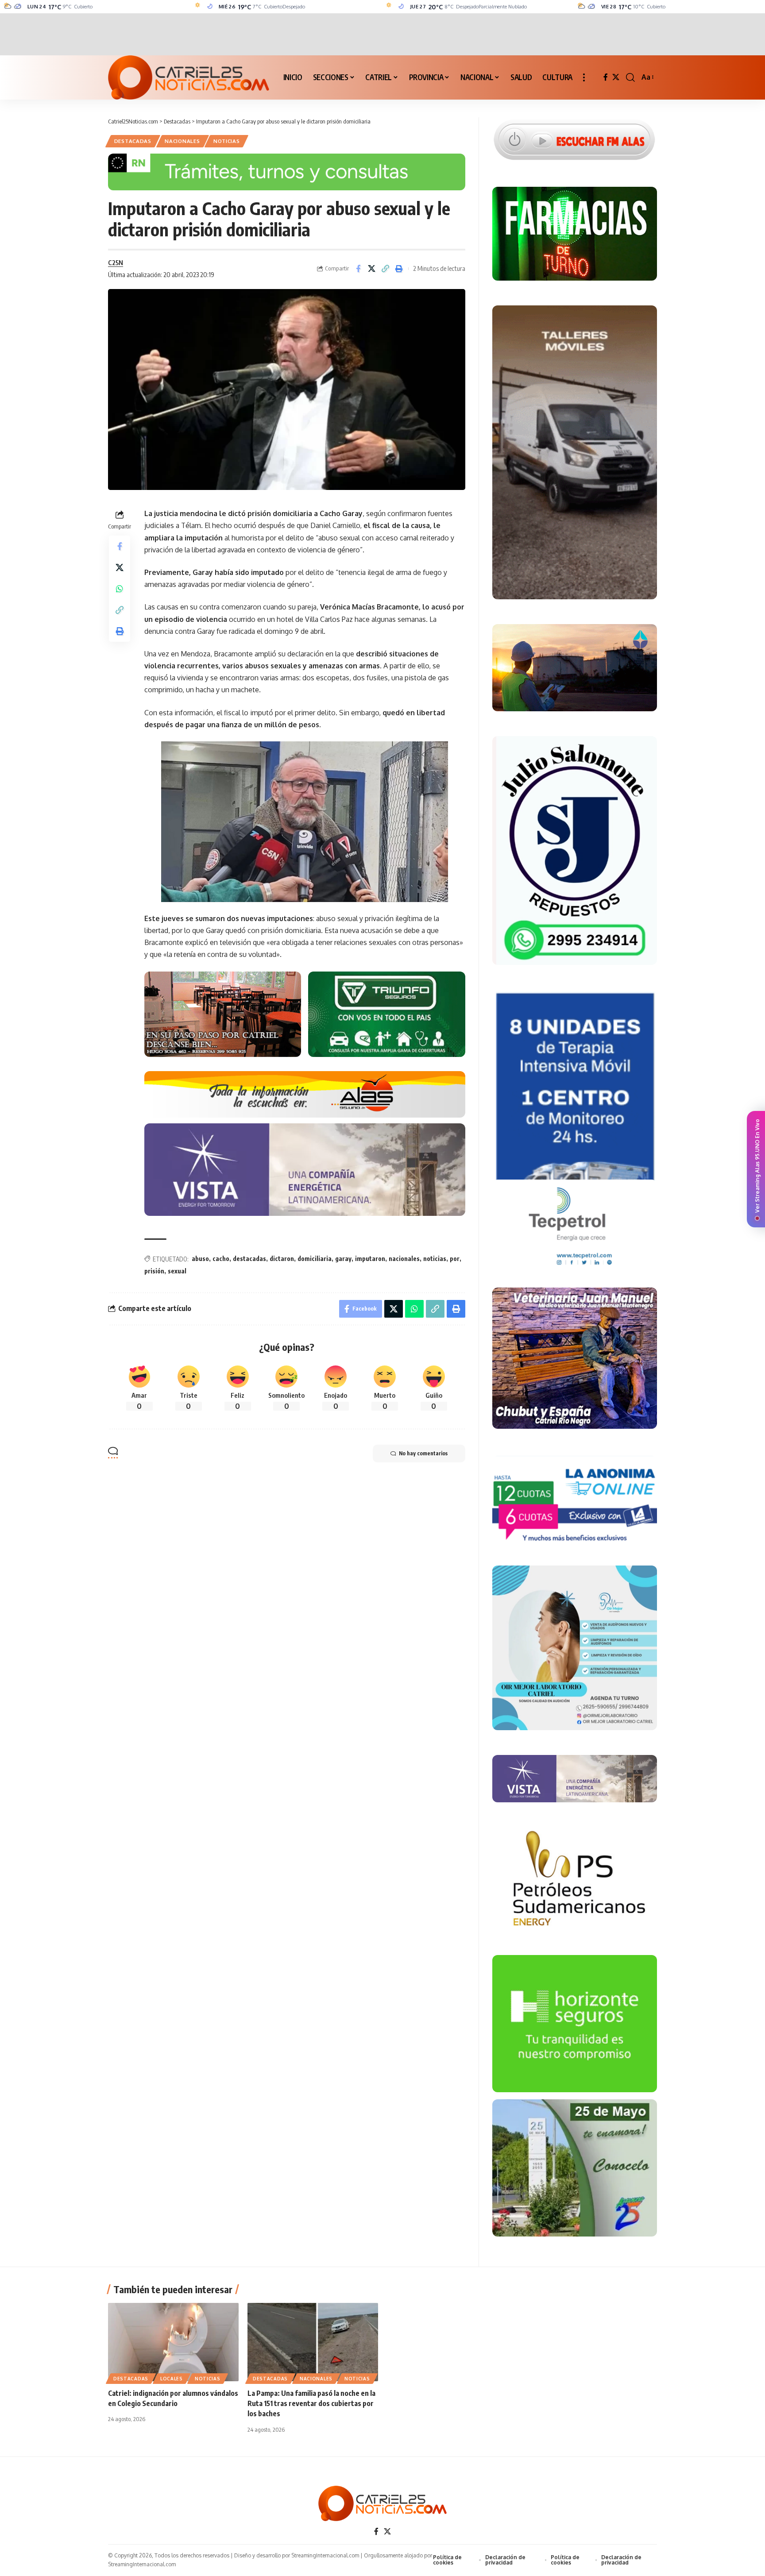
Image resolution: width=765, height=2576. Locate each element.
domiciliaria (315, 1259)
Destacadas (133, 141)
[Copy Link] (386, 269)
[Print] (399, 269)
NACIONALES (182, 141)
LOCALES (172, 2379)
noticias (435, 1259)
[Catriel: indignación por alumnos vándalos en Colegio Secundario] (173, 2342)
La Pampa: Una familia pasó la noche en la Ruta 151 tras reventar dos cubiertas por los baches (311, 2403)
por (455, 1259)
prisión (154, 1271)
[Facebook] (606, 77)
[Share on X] (372, 269)
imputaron (370, 1259)
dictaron (282, 1259)
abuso (200, 1259)
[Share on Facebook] (358, 269)
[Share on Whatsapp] (120, 589)
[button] (584, 77)
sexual (177, 1271)
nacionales (404, 1259)
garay (343, 1259)
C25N (116, 262)
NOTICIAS (227, 141)
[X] (616, 77)
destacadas (249, 1259)
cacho (221, 1259)
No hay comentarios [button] (423, 1453)
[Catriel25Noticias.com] (189, 77)
